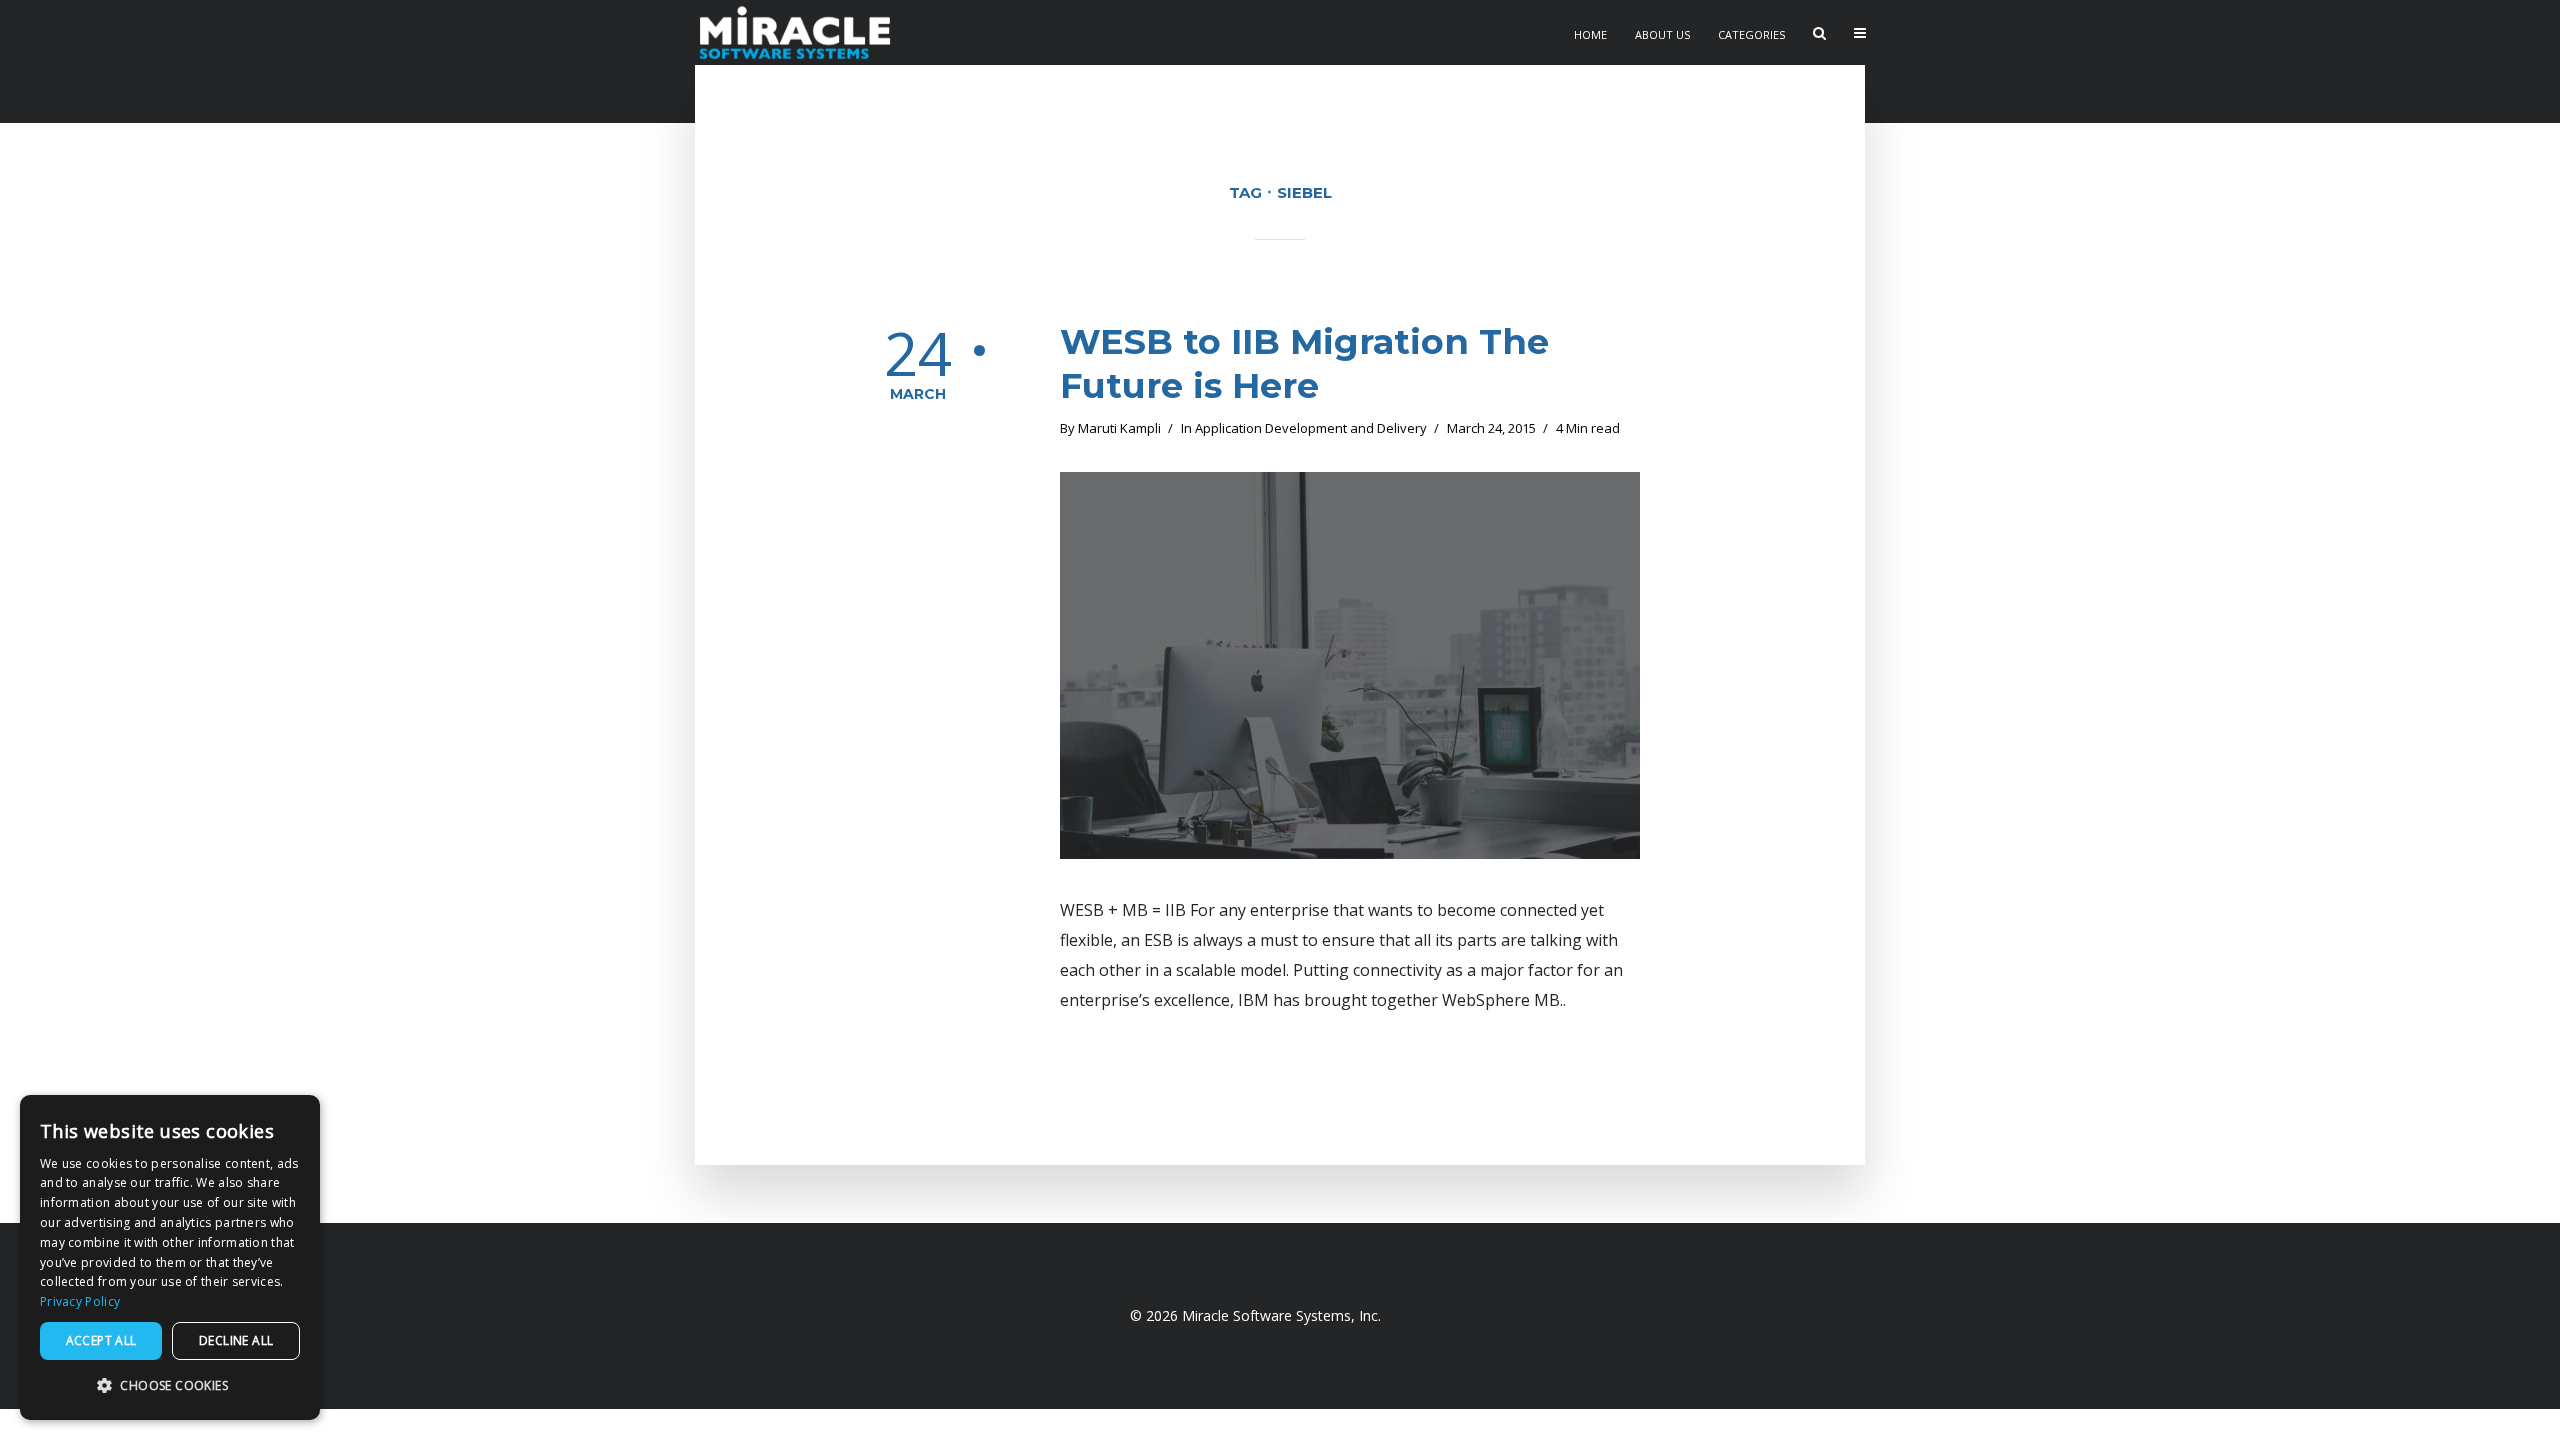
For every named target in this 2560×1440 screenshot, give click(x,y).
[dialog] (170, 1257)
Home (1590, 34)
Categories (1751, 34)
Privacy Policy (80, 1301)
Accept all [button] (101, 1340)
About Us (1662, 34)
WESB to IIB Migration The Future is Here (1304, 363)
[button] (170, 1386)
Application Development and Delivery (1311, 428)
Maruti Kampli (1119, 428)
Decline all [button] (236, 1340)
